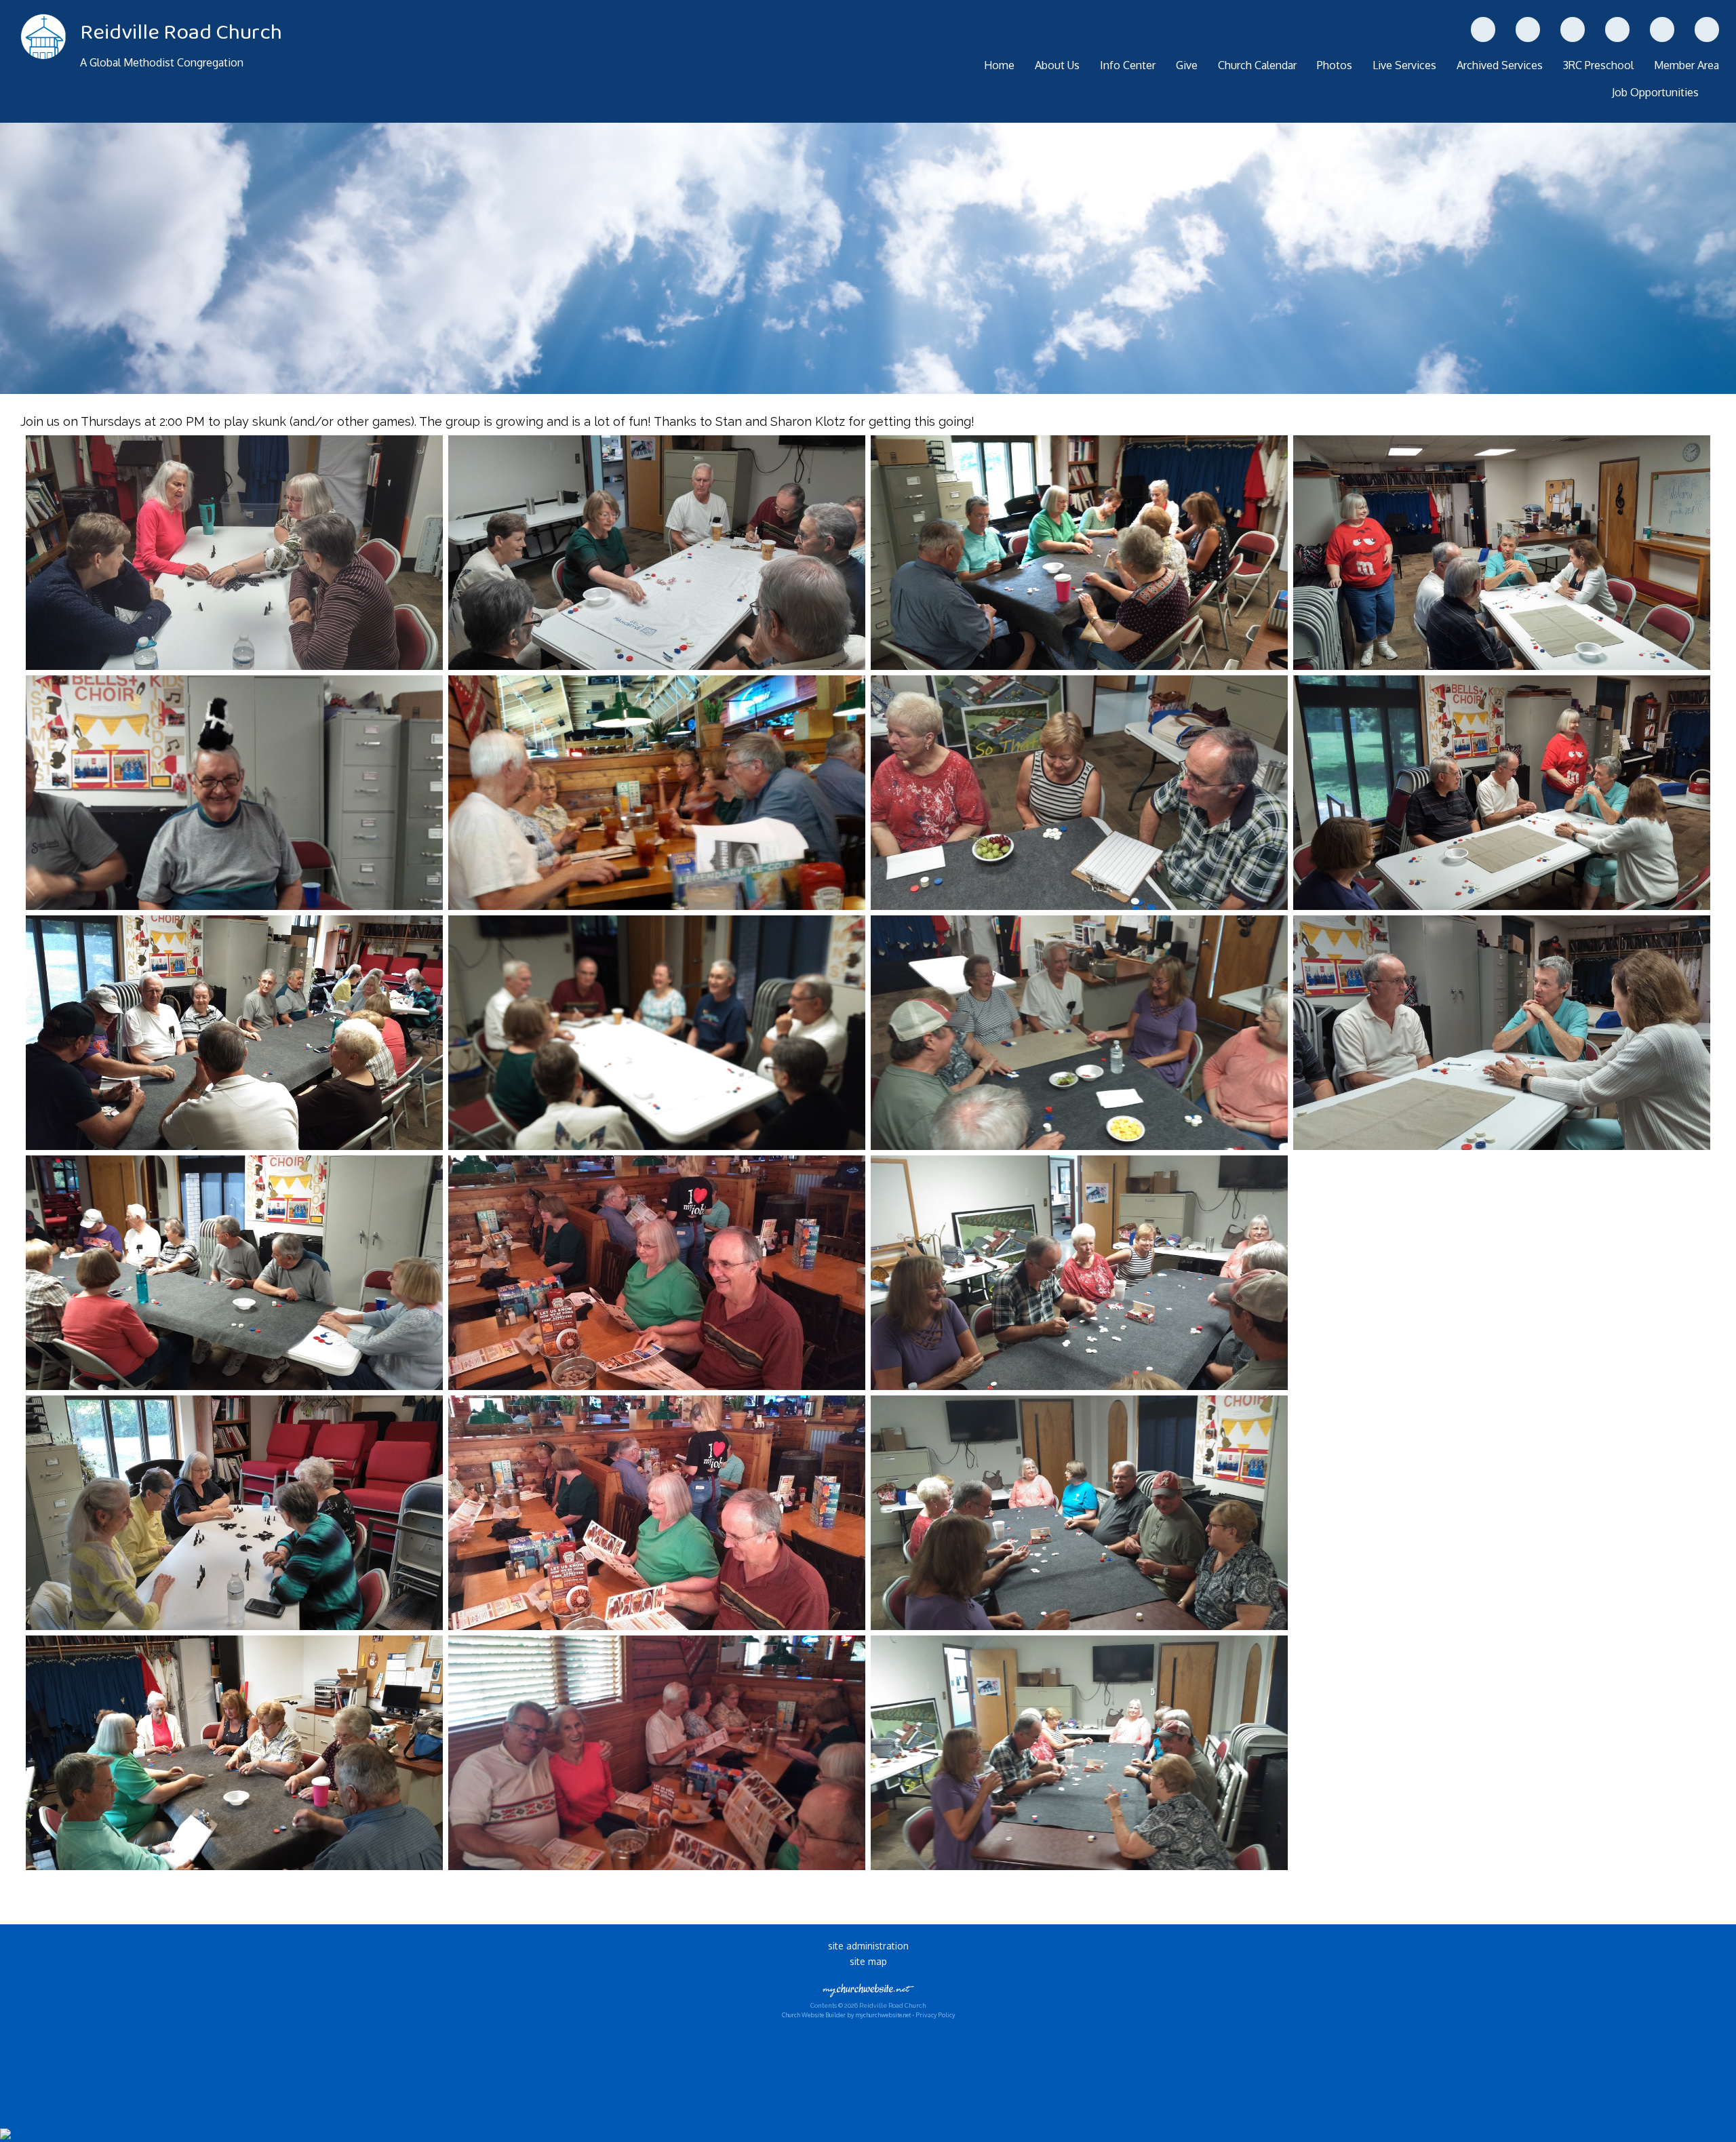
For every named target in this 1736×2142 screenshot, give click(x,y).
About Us (1057, 65)
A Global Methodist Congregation (162, 62)
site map (868, 1961)
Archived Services (1500, 65)
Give (1187, 65)
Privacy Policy (935, 2015)
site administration (868, 1946)
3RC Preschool (1598, 65)
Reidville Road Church (181, 33)
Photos (1335, 65)
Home (999, 65)
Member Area (1686, 65)
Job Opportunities (1655, 92)
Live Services (1404, 65)
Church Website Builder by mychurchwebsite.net (846, 2015)
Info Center (1128, 65)
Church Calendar (1257, 65)
